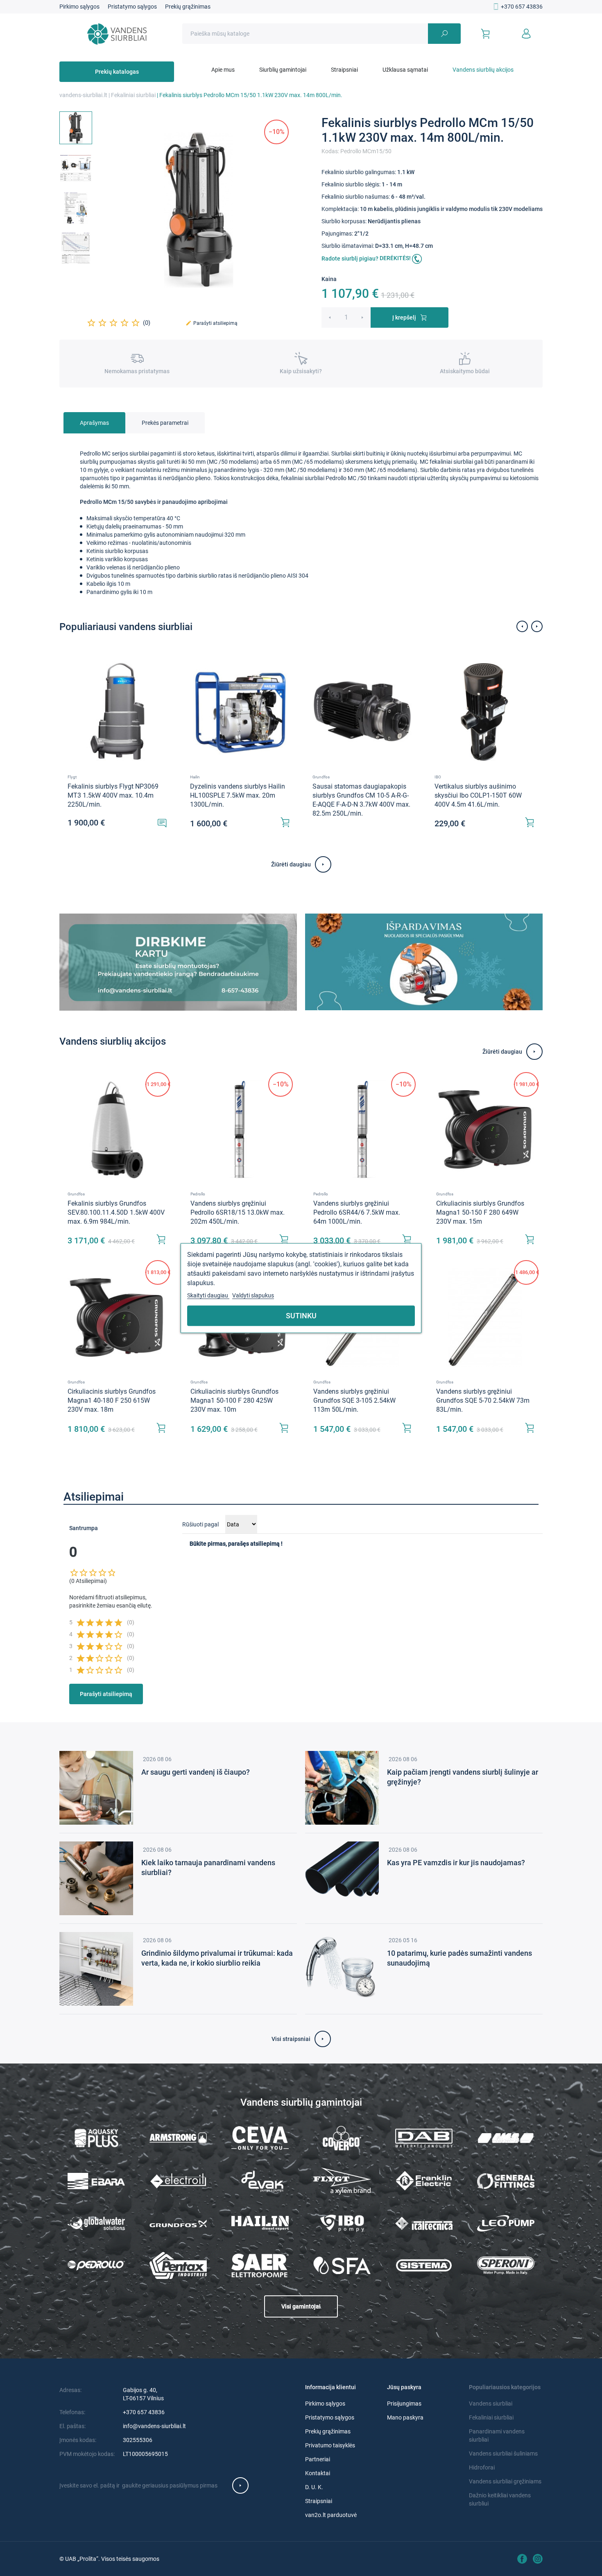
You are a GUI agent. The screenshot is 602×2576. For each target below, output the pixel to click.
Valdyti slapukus (253, 1295)
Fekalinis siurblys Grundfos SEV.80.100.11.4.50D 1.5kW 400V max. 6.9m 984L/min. (116, 1212)
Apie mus (223, 70)
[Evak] (260, 2181)
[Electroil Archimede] (178, 2181)
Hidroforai (482, 2467)
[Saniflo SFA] (342, 2265)
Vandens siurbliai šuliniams (503, 2454)
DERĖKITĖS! (396, 258)
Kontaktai (318, 2473)
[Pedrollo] (96, 2265)
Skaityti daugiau (208, 1295)
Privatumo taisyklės (330, 2445)
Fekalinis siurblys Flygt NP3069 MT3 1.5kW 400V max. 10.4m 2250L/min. (113, 795)
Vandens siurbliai (491, 2404)
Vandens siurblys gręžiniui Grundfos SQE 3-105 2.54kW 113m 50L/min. (354, 1400)
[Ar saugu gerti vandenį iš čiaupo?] (96, 1787)
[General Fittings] (506, 2181)
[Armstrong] (178, 2138)
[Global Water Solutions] (96, 2223)
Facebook (522, 2559)
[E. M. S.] (506, 2138)
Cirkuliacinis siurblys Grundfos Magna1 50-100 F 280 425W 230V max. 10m (234, 1400)
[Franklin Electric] (424, 2181)
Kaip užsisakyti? (301, 371)
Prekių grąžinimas (188, 7)
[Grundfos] (178, 2223)
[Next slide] (537, 626)
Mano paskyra (405, 2417)
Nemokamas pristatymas (137, 371)
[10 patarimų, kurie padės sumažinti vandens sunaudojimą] (342, 1968)
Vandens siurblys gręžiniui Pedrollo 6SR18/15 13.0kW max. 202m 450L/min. (238, 1212)
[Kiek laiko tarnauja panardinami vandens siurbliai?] (96, 1878)
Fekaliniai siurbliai (491, 2417)
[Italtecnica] (424, 2223)
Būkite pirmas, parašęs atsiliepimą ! (236, 1544)
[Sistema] (424, 2265)
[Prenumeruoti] (240, 2485)
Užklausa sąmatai (405, 70)
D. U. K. (314, 2487)
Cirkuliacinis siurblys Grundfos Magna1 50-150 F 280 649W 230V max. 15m (480, 1212)
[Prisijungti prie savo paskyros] (526, 34)
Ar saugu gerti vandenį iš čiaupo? (196, 1772)
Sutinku (301, 1315)
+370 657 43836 (522, 7)
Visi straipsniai (291, 2039)
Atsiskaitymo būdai (465, 371)
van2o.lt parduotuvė (331, 2515)
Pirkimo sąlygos (79, 7)
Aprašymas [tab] (94, 423)
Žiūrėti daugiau (291, 864)
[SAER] (260, 2265)
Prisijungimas (404, 2404)
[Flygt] (342, 2181)
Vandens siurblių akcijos (483, 70)
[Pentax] (178, 2265)
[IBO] (342, 2223)
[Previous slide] (522, 626)
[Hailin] (260, 2223)
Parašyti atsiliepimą (212, 323)
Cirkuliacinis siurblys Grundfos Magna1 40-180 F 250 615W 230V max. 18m (112, 1400)
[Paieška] (444, 34)
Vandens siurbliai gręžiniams (505, 2481)
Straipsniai (344, 70)
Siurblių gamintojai (283, 70)
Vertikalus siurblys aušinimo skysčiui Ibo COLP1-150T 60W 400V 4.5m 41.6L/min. (478, 795)
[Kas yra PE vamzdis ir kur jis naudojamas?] (342, 1878)
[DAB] (424, 2138)
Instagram (538, 2559)
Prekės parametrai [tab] (165, 423)
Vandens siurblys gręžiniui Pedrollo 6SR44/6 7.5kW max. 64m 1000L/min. (357, 1212)
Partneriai (318, 2459)
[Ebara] (96, 2181)
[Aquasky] (96, 2138)
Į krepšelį (404, 317)
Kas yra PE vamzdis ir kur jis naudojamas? (456, 1863)
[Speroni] (506, 2265)
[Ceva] (260, 2138)
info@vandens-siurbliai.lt (154, 2426)
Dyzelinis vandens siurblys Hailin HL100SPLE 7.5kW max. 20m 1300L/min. (238, 795)
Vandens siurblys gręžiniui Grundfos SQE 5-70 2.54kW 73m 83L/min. (483, 1400)
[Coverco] (342, 2138)
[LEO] (506, 2223)
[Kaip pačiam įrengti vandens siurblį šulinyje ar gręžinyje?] (342, 1787)
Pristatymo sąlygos (132, 7)
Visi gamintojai (301, 2306)
